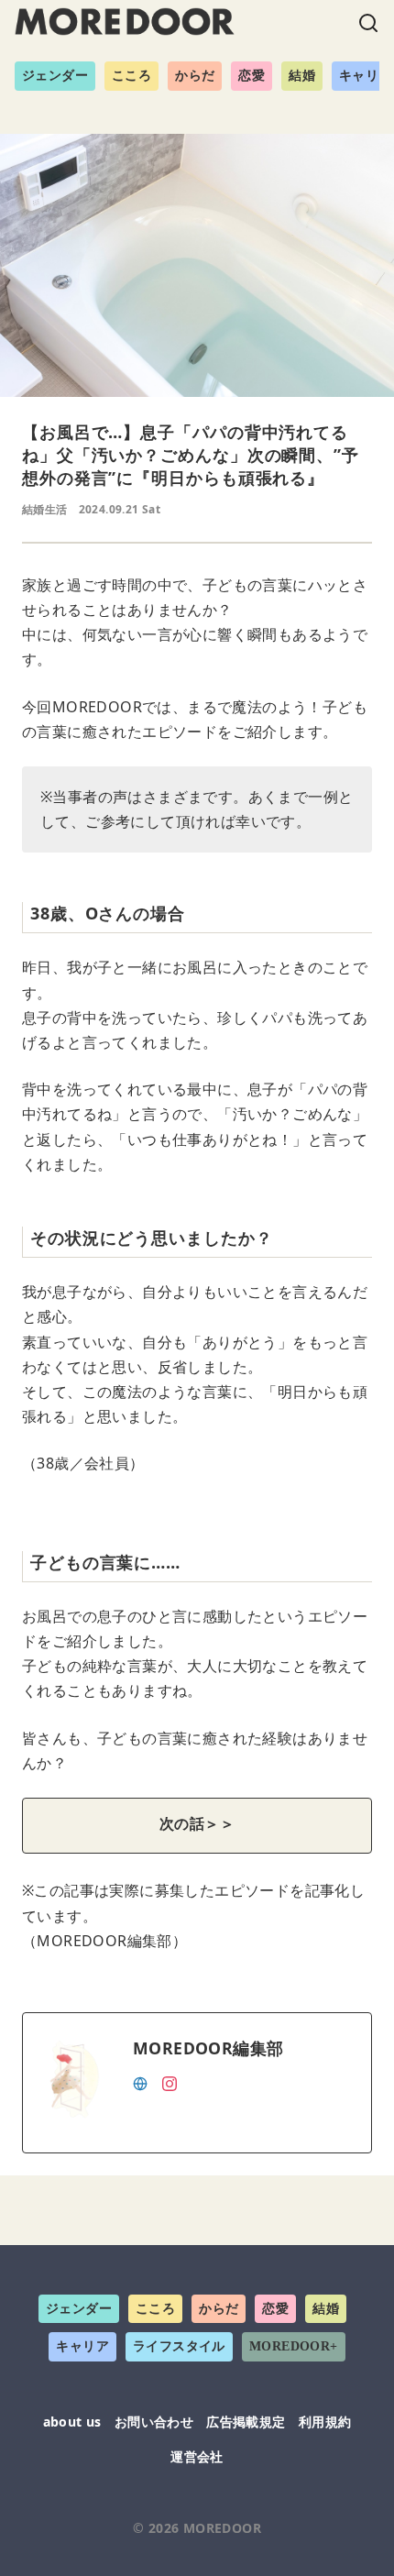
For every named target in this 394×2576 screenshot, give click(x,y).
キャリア (82, 2346)
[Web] (140, 2082)
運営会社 (197, 2456)
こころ (131, 76)
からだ (195, 76)
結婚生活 (45, 509)
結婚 (302, 76)
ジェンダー (55, 76)
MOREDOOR (222, 2528)
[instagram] (170, 2082)
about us (72, 2422)
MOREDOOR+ (294, 2346)
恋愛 (252, 76)
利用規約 (325, 2422)
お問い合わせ (154, 2422)
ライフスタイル (179, 2346)
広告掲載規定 (246, 2422)
